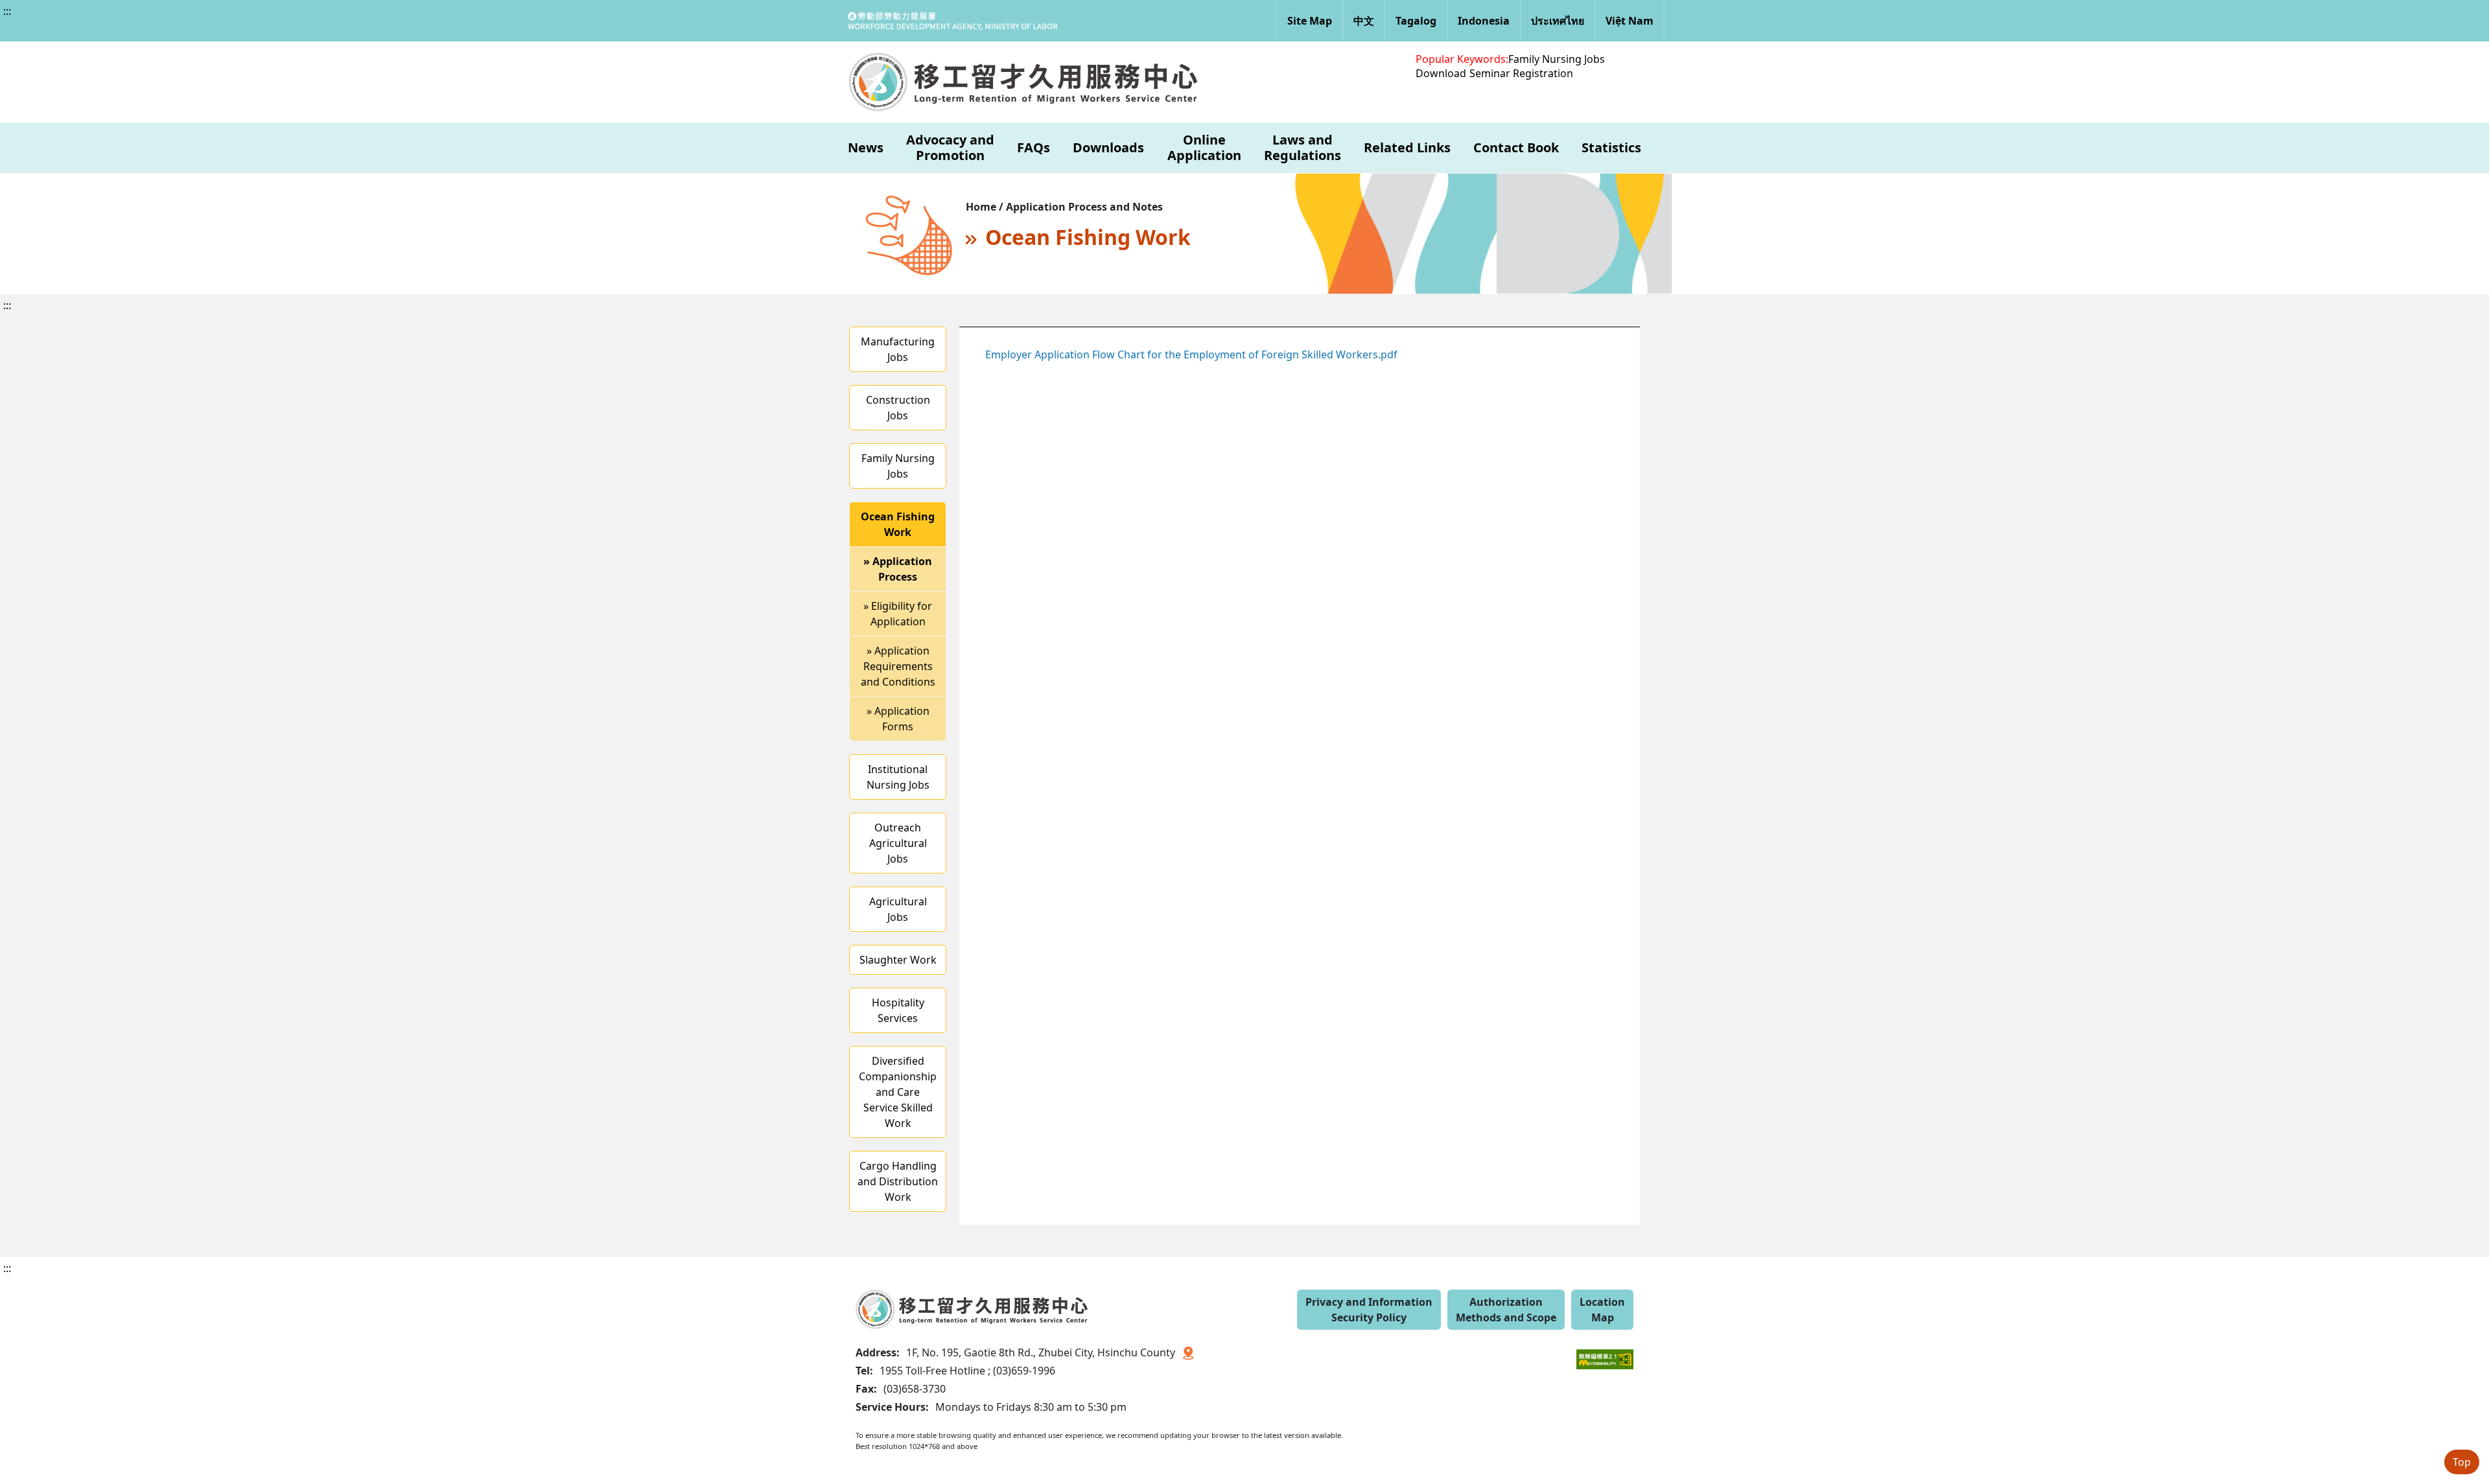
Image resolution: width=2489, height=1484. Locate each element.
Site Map (1310, 21)
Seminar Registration (1521, 73)
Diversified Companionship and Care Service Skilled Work (898, 1092)
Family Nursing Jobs (1557, 59)
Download (1441, 73)
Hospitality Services (898, 1010)
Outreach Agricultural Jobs (898, 843)
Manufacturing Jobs (898, 349)
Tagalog (1416, 21)
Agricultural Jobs (898, 909)
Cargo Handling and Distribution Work (898, 1181)
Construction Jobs (898, 408)
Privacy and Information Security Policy (1369, 1310)
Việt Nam (1630, 21)
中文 (1364, 21)
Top (2462, 1462)
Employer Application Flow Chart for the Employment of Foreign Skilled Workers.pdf (1191, 354)
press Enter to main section (141, 22)
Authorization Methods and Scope (1506, 1310)
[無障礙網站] (1605, 1350)
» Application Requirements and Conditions (898, 666)
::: (7, 11)
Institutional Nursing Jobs (898, 777)
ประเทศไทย (1558, 21)
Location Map (1602, 1310)
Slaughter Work (898, 960)
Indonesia (1484, 21)
